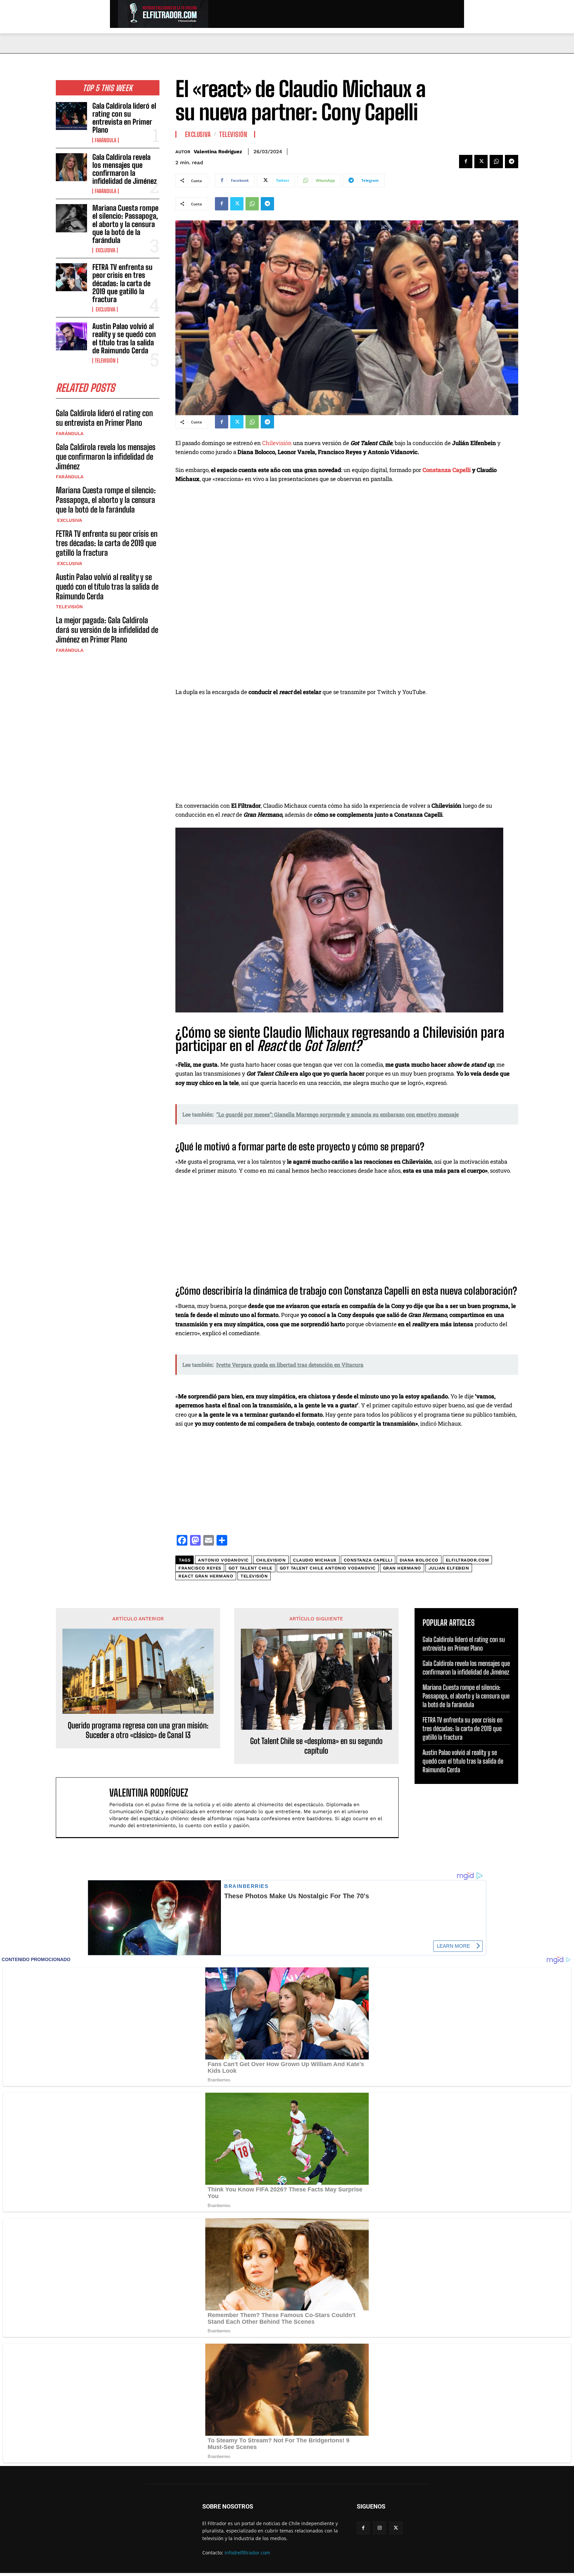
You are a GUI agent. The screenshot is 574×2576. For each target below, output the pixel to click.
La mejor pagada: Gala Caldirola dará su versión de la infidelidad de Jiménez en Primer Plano (107, 630)
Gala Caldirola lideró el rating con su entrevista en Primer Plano (124, 118)
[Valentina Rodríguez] (86, 1807)
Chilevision (271, 1560)
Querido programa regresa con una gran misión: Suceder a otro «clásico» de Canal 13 (138, 1730)
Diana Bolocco (419, 1560)
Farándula (105, 140)
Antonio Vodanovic (223, 1560)
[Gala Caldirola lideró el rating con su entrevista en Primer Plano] (71, 116)
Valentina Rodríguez (218, 152)
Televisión (105, 361)
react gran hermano (206, 1576)
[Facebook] (466, 162)
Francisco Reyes (200, 1568)
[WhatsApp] (496, 162)
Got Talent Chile (250, 1568)
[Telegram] (512, 162)
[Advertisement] (347, 752)
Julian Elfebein (449, 1568)
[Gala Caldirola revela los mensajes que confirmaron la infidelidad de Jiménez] (71, 167)
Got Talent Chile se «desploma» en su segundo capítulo (316, 1746)
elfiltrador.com (468, 1560)
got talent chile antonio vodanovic (328, 1568)
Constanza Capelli (447, 470)
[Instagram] (380, 2528)
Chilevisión (277, 443)
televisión (254, 1576)
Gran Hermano (402, 1568)
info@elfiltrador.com (247, 2553)
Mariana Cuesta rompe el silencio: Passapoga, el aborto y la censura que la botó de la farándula (125, 224)
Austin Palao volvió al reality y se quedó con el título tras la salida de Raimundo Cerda (124, 338)
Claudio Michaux (315, 1560)
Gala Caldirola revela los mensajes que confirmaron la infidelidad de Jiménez (125, 169)
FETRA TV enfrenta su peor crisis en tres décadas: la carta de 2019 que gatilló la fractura (122, 283)
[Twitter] (481, 162)
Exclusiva (105, 250)
